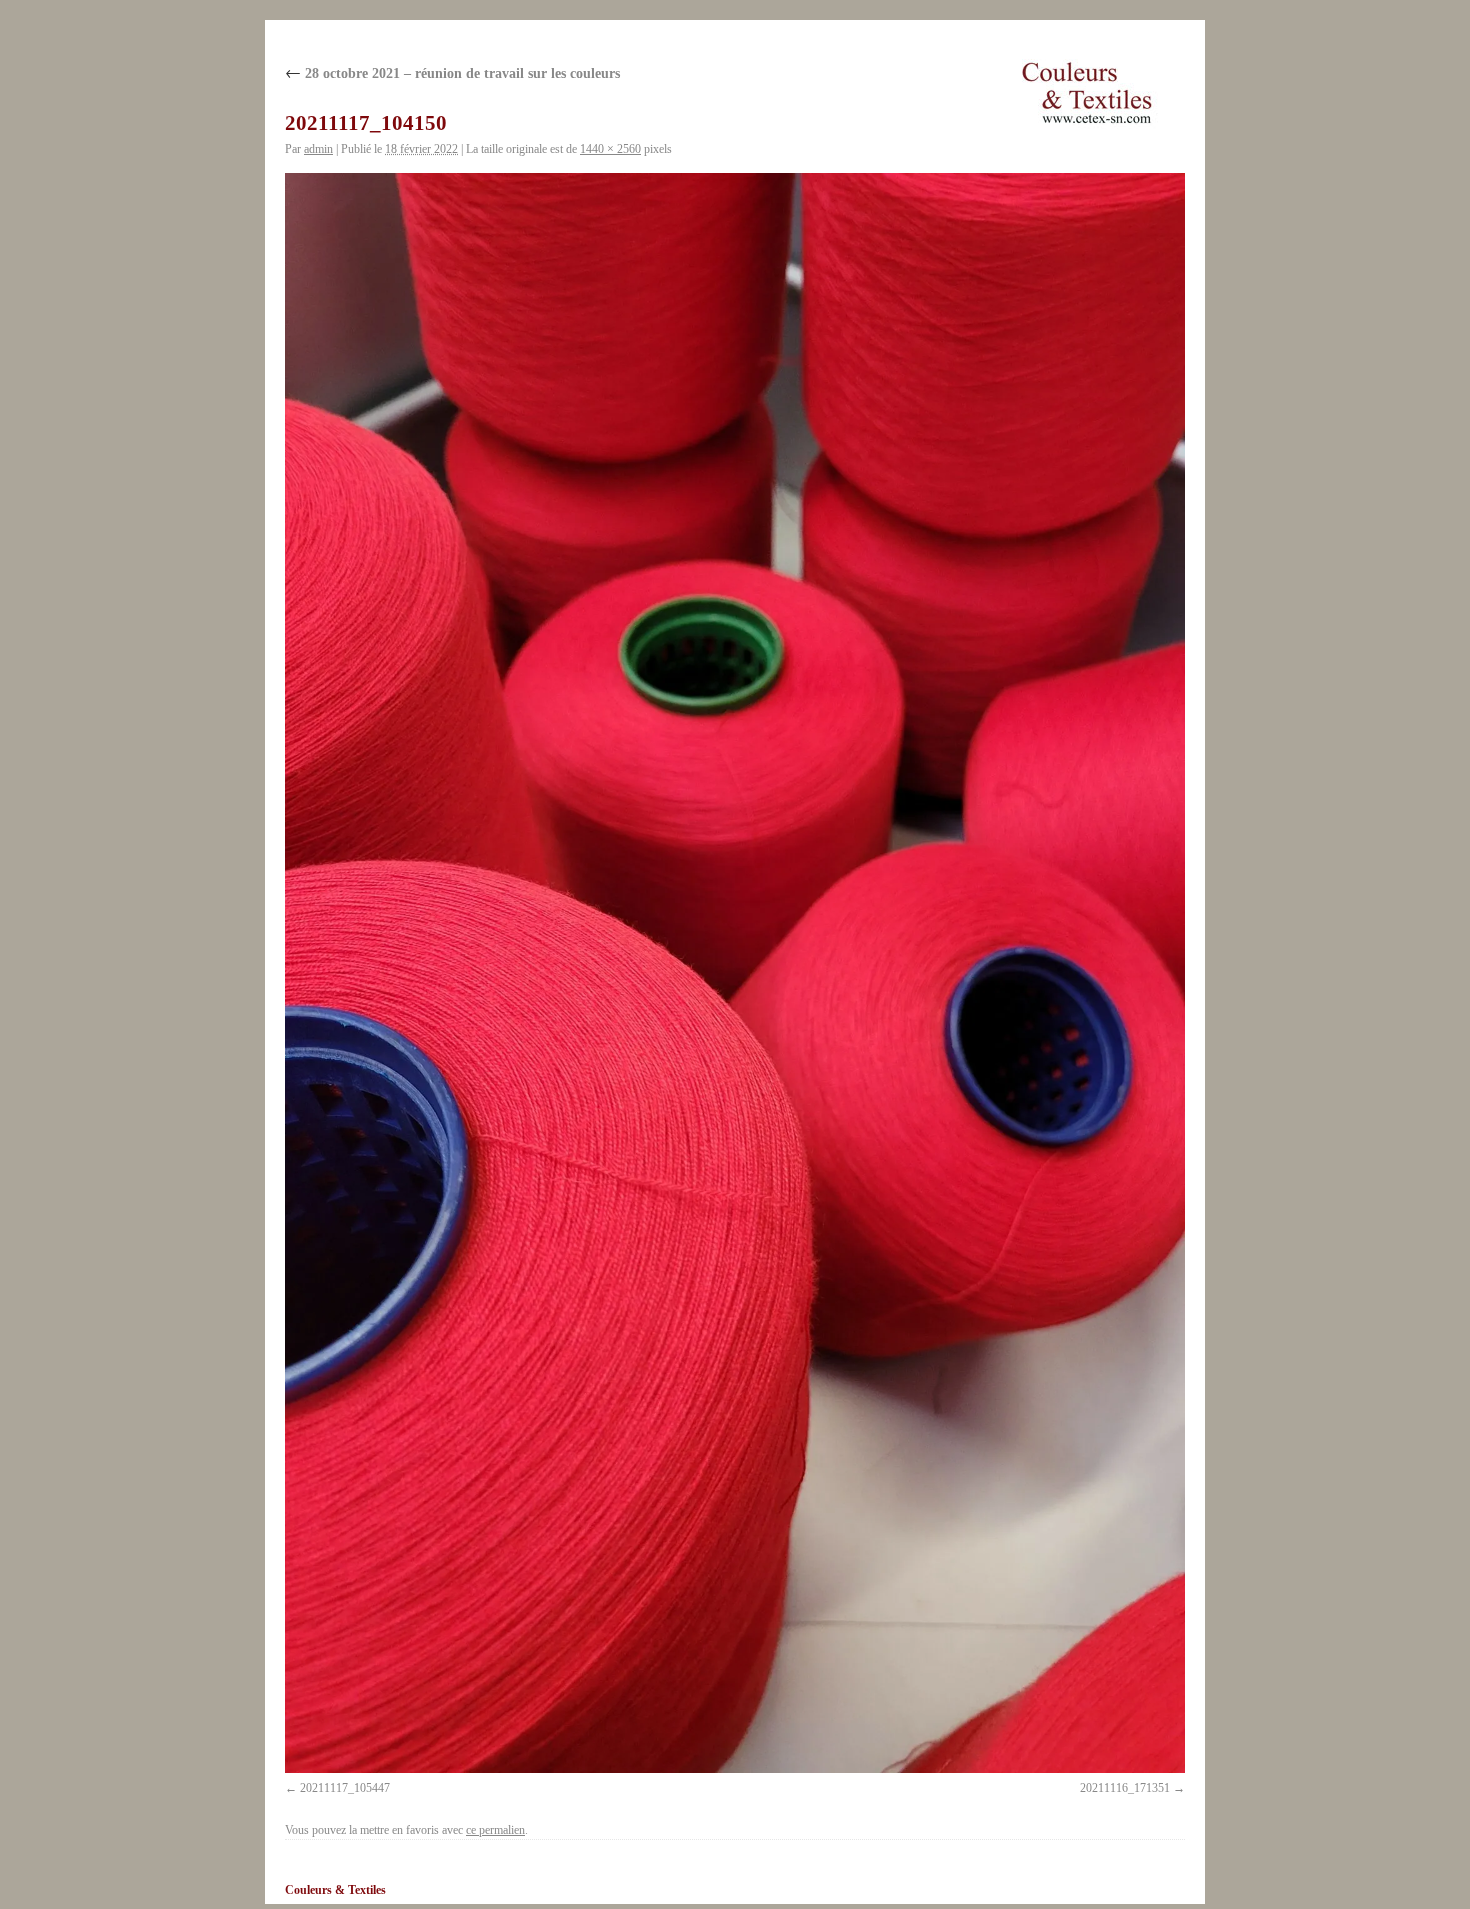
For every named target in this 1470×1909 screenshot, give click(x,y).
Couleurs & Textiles (335, 1890)
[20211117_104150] (735, 973)
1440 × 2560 (610, 149)
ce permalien (495, 1830)
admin (318, 149)
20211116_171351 (1125, 1788)
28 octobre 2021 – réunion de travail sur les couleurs (452, 73)
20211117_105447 (345, 1788)
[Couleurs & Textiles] (1087, 93)
